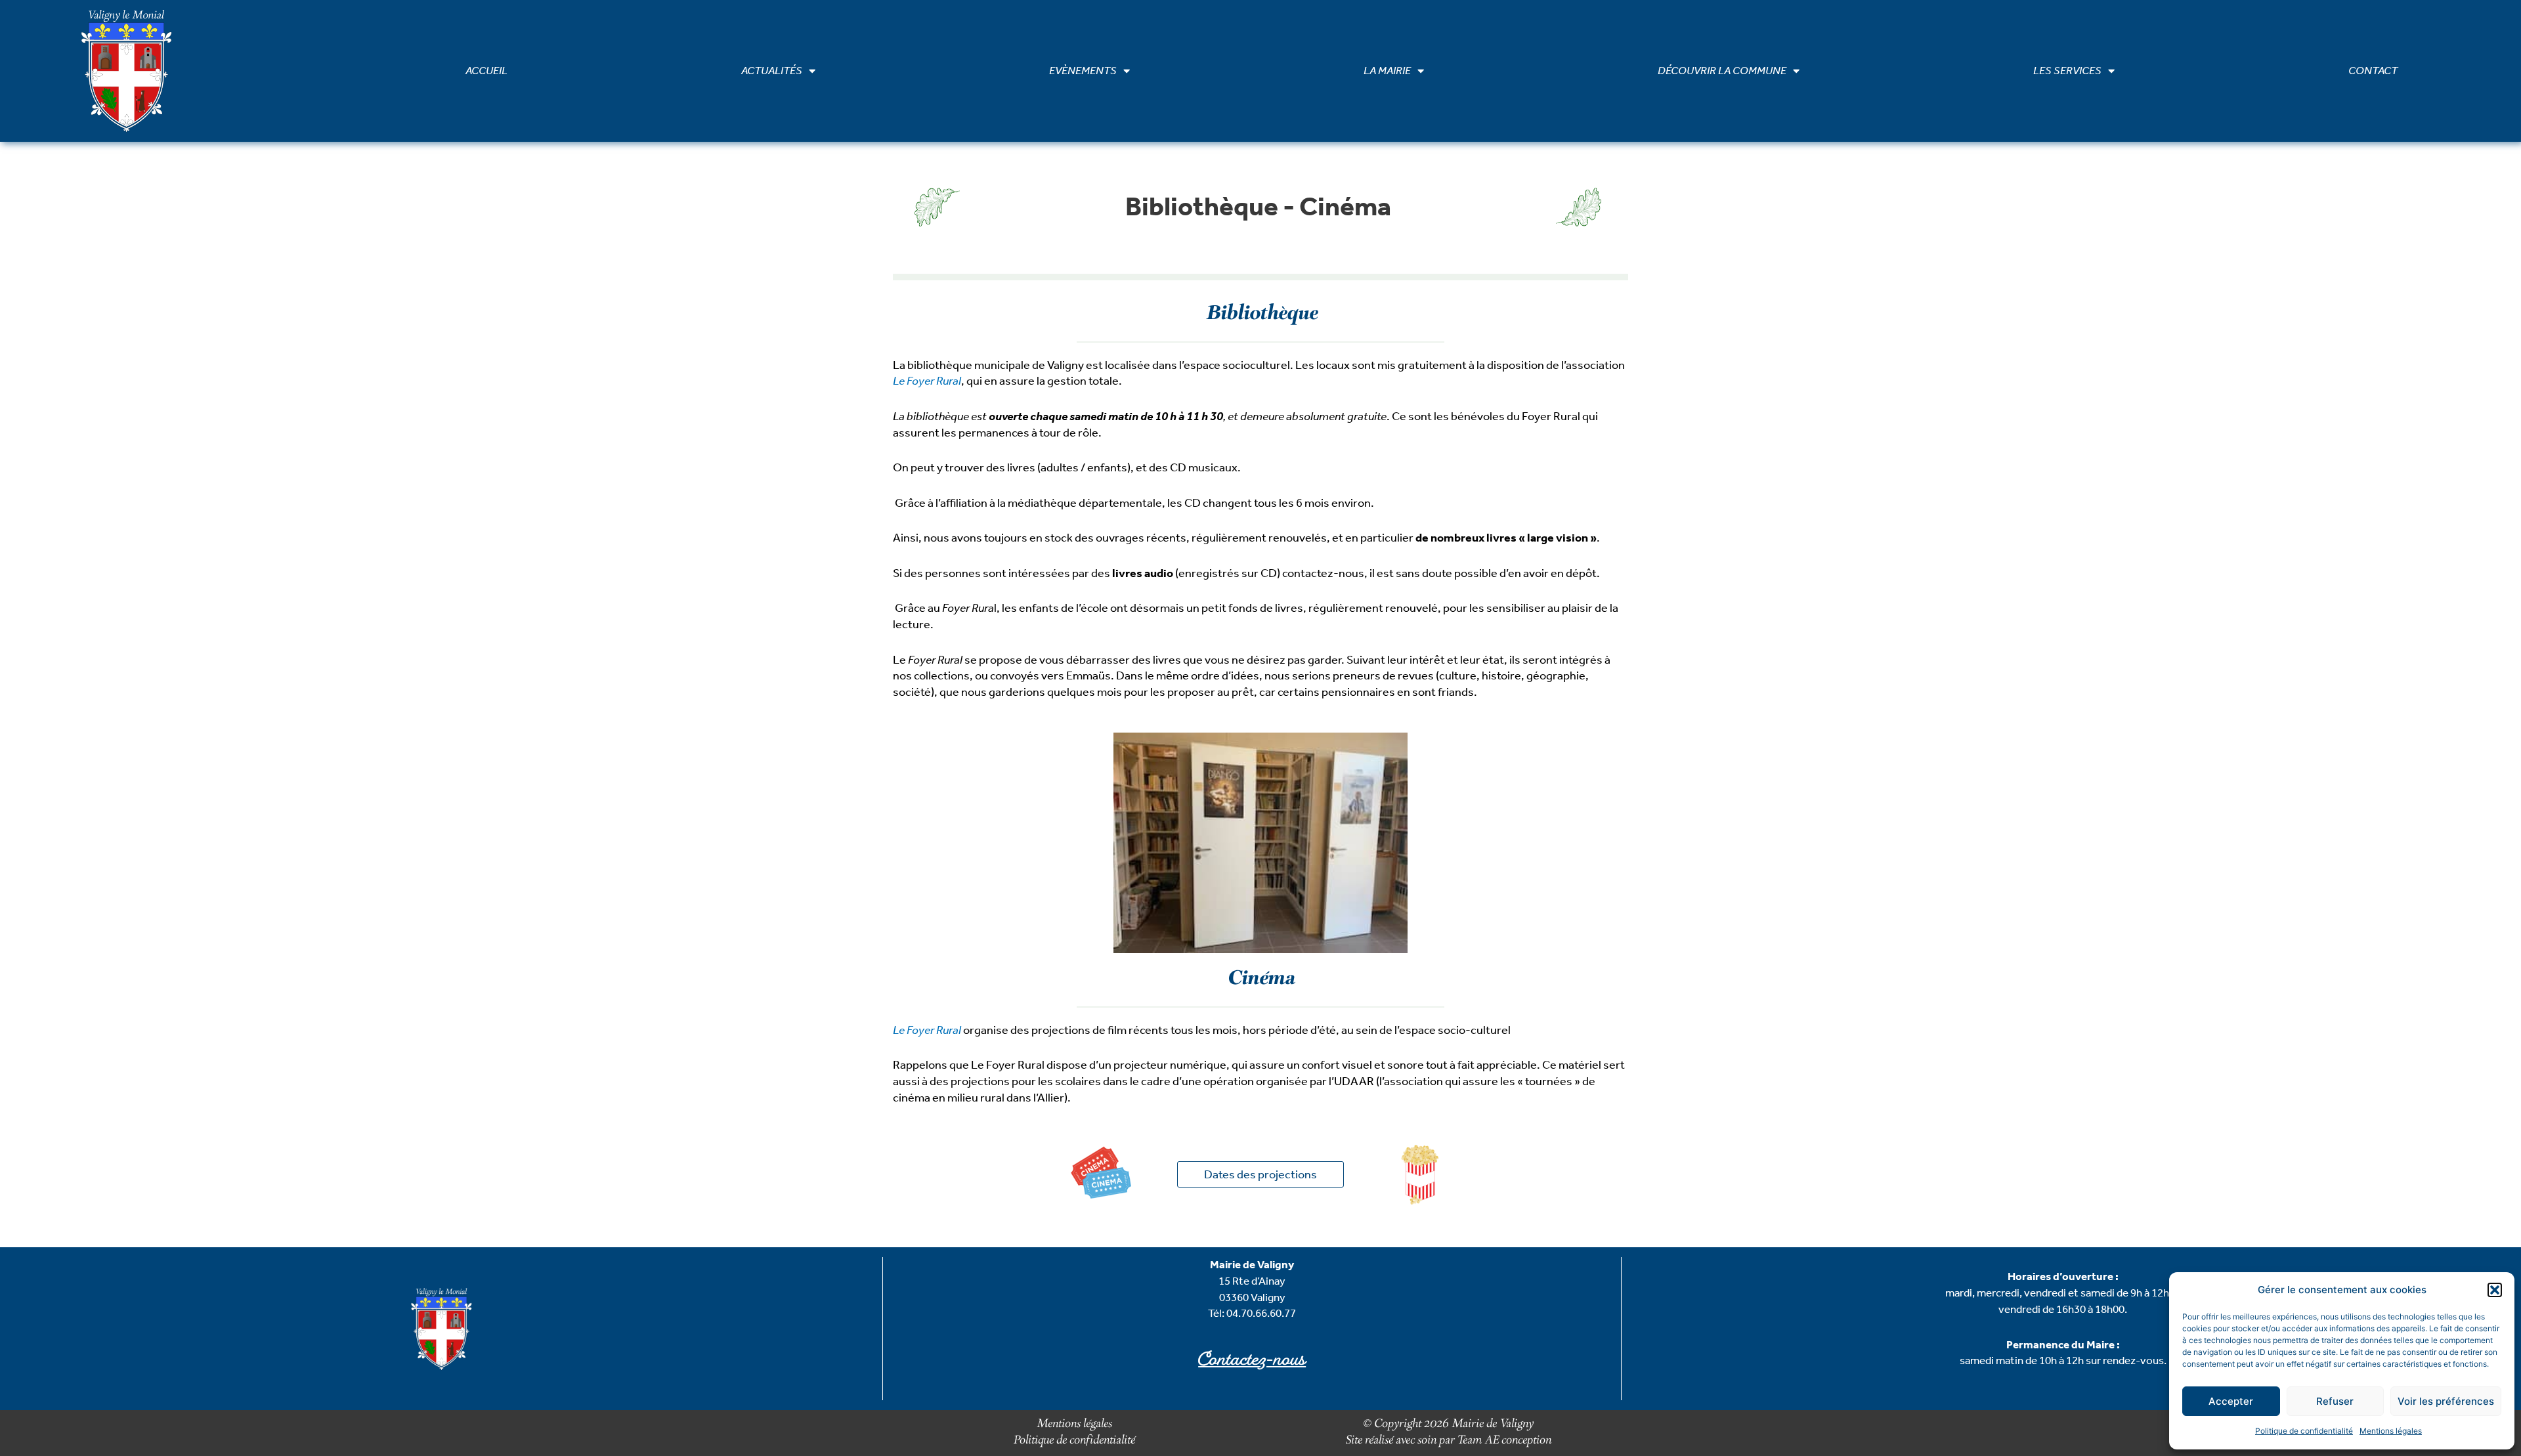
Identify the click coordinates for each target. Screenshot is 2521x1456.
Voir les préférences (2446, 1401)
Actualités (772, 71)
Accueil (486, 71)
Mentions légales (2391, 1431)
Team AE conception (1503, 1441)
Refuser (2335, 1401)
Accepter (2231, 1401)
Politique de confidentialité (2304, 1431)
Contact (2373, 71)
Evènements (1083, 71)
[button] (2495, 1290)
